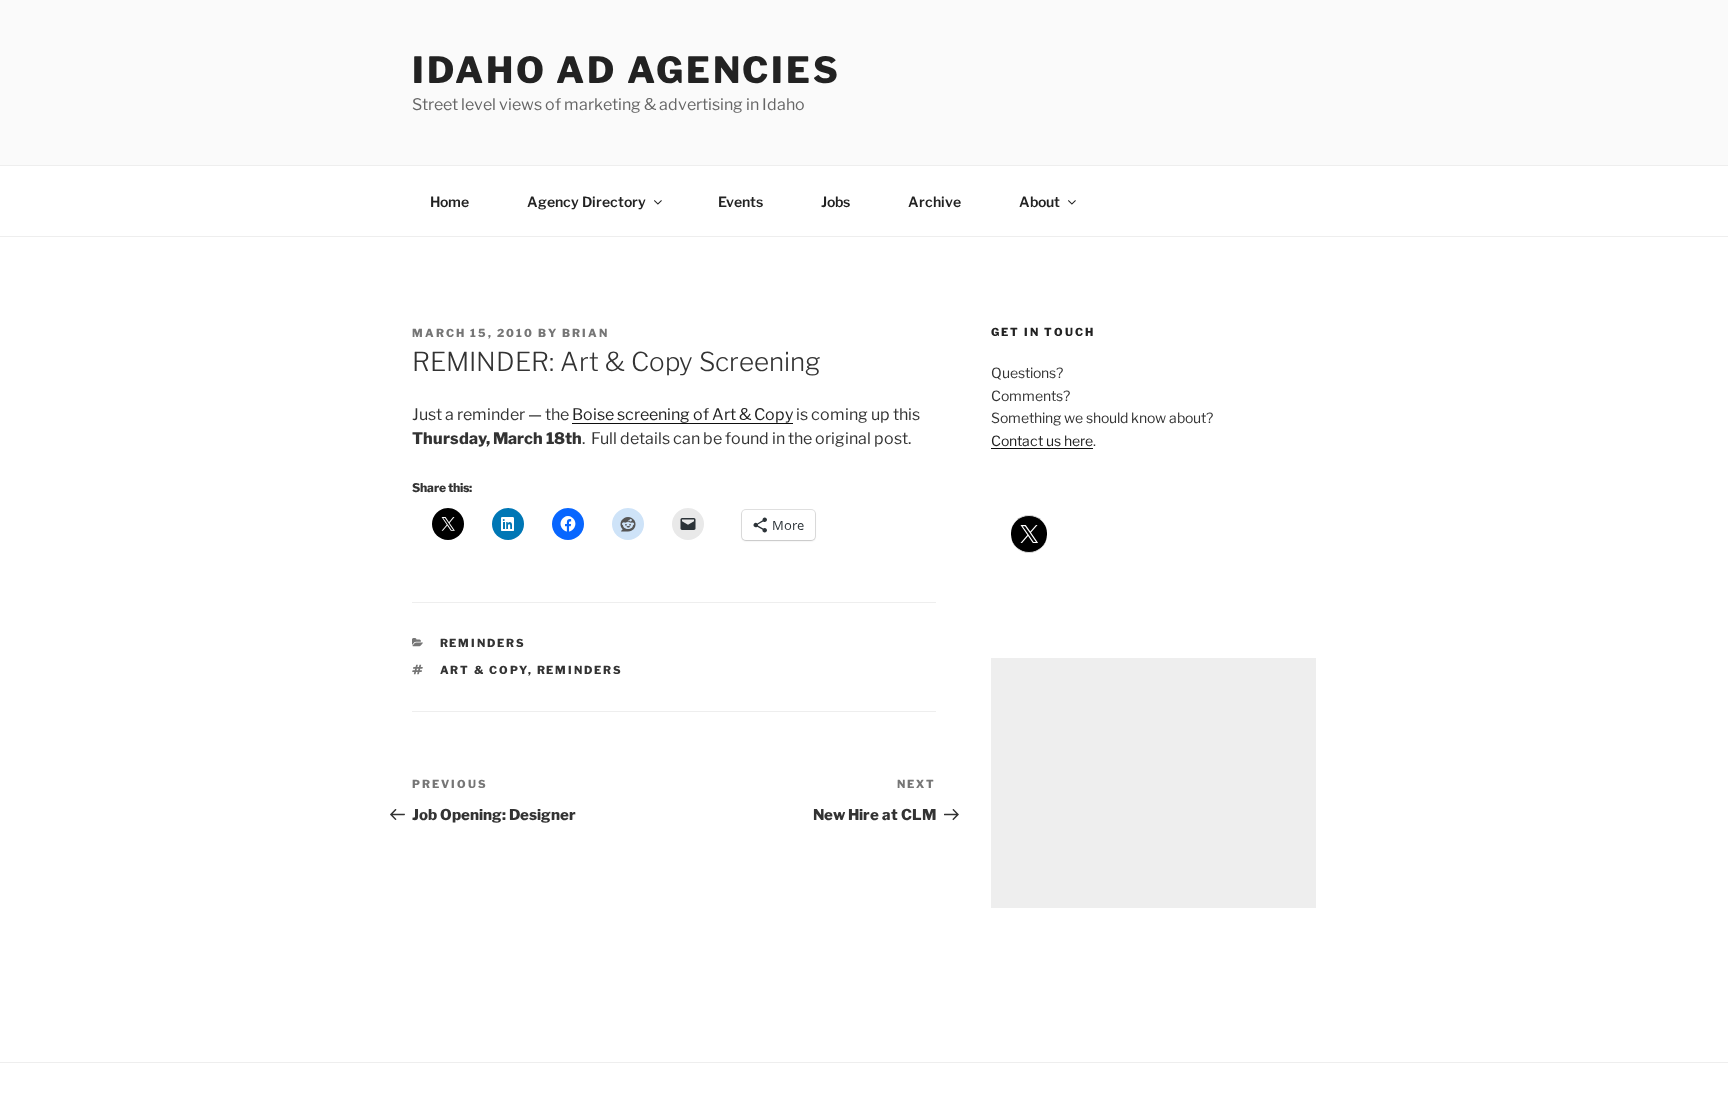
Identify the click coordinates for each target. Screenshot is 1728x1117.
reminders (483, 643)
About (1039, 201)
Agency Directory (586, 201)
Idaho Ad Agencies (626, 70)
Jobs (835, 201)
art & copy (484, 670)
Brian (585, 333)
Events (740, 201)
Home (449, 201)
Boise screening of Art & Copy (682, 414)
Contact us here (1042, 440)
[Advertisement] (1153, 783)
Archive (934, 201)
